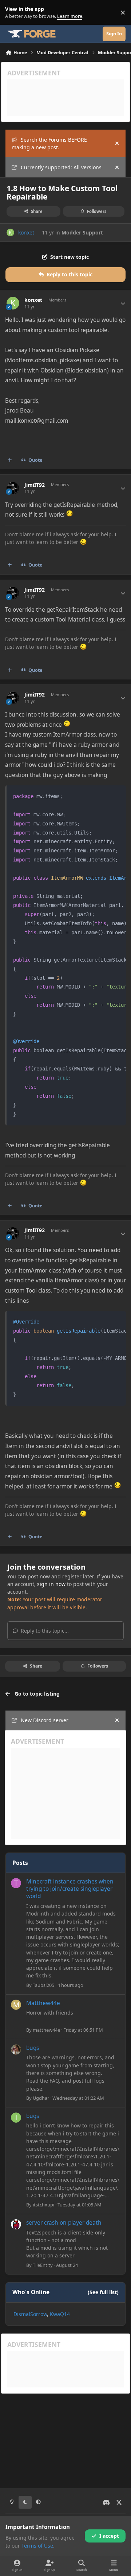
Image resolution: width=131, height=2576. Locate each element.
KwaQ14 (60, 2314)
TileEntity (43, 2265)
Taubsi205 (43, 1985)
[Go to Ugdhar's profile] (16, 2050)
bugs (33, 2048)
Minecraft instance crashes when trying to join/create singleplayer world (70, 1889)
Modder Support (82, 232)
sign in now (51, 1584)
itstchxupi (43, 2205)
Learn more (14, 13)
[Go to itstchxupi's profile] (16, 2118)
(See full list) (103, 2292)
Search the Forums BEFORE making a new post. (49, 143)
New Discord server (45, 1720)
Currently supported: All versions (61, 167)
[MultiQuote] (10, 460)
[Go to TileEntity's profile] (16, 2224)
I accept (109, 2536)
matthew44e (46, 2030)
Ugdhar (41, 2098)
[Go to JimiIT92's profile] (13, 488)
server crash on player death (64, 2223)
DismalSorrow (30, 2314)
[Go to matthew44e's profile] (16, 2005)
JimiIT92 (35, 485)
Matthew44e (43, 2003)
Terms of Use (37, 2546)
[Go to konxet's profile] (10, 232)
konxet (26, 232)
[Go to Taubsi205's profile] (16, 1883)
